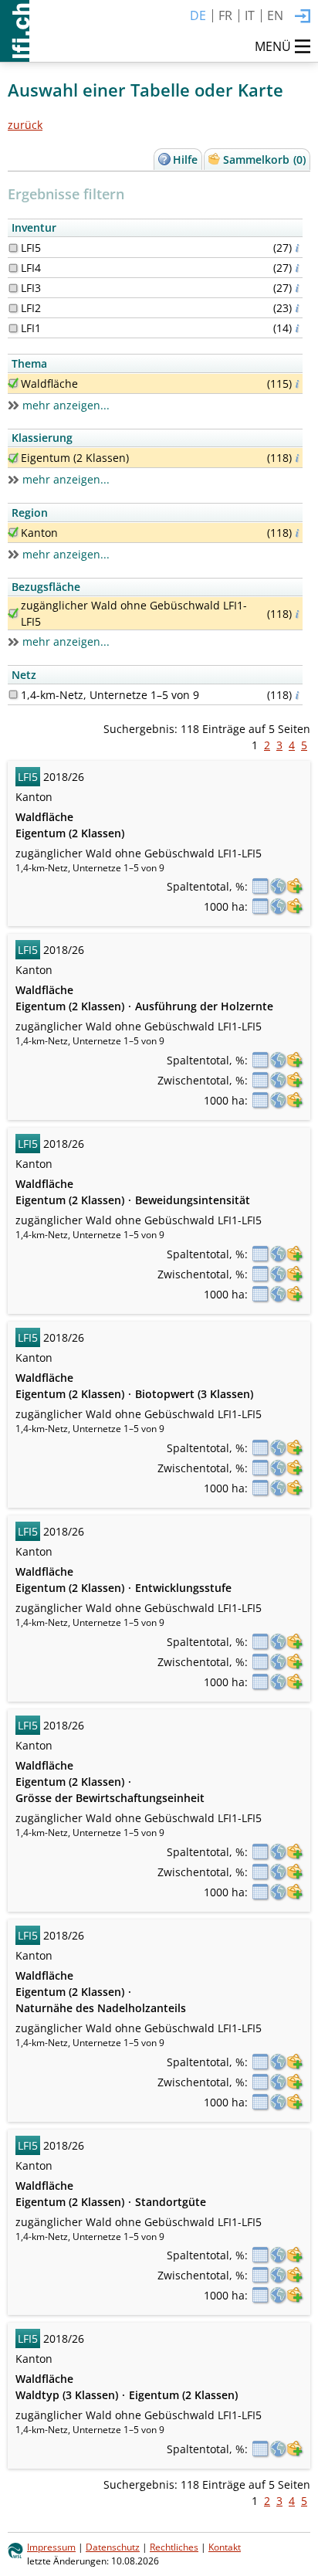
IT (250, 15)
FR (225, 15)
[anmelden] (303, 17)
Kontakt (225, 2547)
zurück (25, 125)
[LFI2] (13, 308)
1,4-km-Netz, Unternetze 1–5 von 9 (110, 695)
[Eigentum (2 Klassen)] (13, 458)
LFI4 (31, 268)
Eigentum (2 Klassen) (75, 458)
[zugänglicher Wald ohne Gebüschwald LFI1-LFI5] (13, 613)
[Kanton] (13, 532)
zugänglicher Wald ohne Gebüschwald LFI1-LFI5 (134, 613)
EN (275, 15)
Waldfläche (49, 384)
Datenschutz (113, 2547)
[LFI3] (13, 288)
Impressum (51, 2547)
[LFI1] (13, 328)
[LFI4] (13, 268)
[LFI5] (13, 248)
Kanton (39, 533)
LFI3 (31, 288)
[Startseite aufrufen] (15, 31)
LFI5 (31, 248)
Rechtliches (174, 2547)
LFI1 (31, 328)
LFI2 (31, 308)
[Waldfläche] (13, 383)
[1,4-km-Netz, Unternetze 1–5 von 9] (13, 694)
